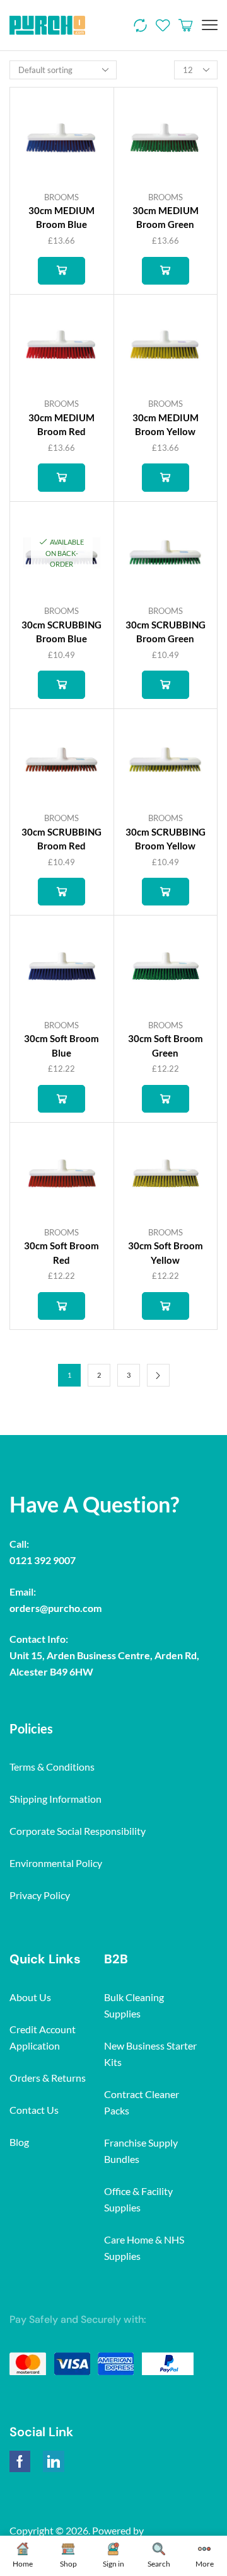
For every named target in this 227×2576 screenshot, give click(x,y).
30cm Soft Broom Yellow (166, 1252)
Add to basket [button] (61, 271)
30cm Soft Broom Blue (61, 1045)
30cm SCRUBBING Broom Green (166, 632)
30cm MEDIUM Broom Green (166, 217)
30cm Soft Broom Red (61, 1252)
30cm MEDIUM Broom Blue (61, 217)
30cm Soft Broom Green (166, 1045)
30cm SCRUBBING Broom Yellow (166, 839)
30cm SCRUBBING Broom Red (61, 839)
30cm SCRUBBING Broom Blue (61, 632)
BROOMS (61, 197)
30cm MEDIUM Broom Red (61, 424)
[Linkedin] (54, 2461)
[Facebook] (20, 2461)
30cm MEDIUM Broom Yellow (166, 424)
